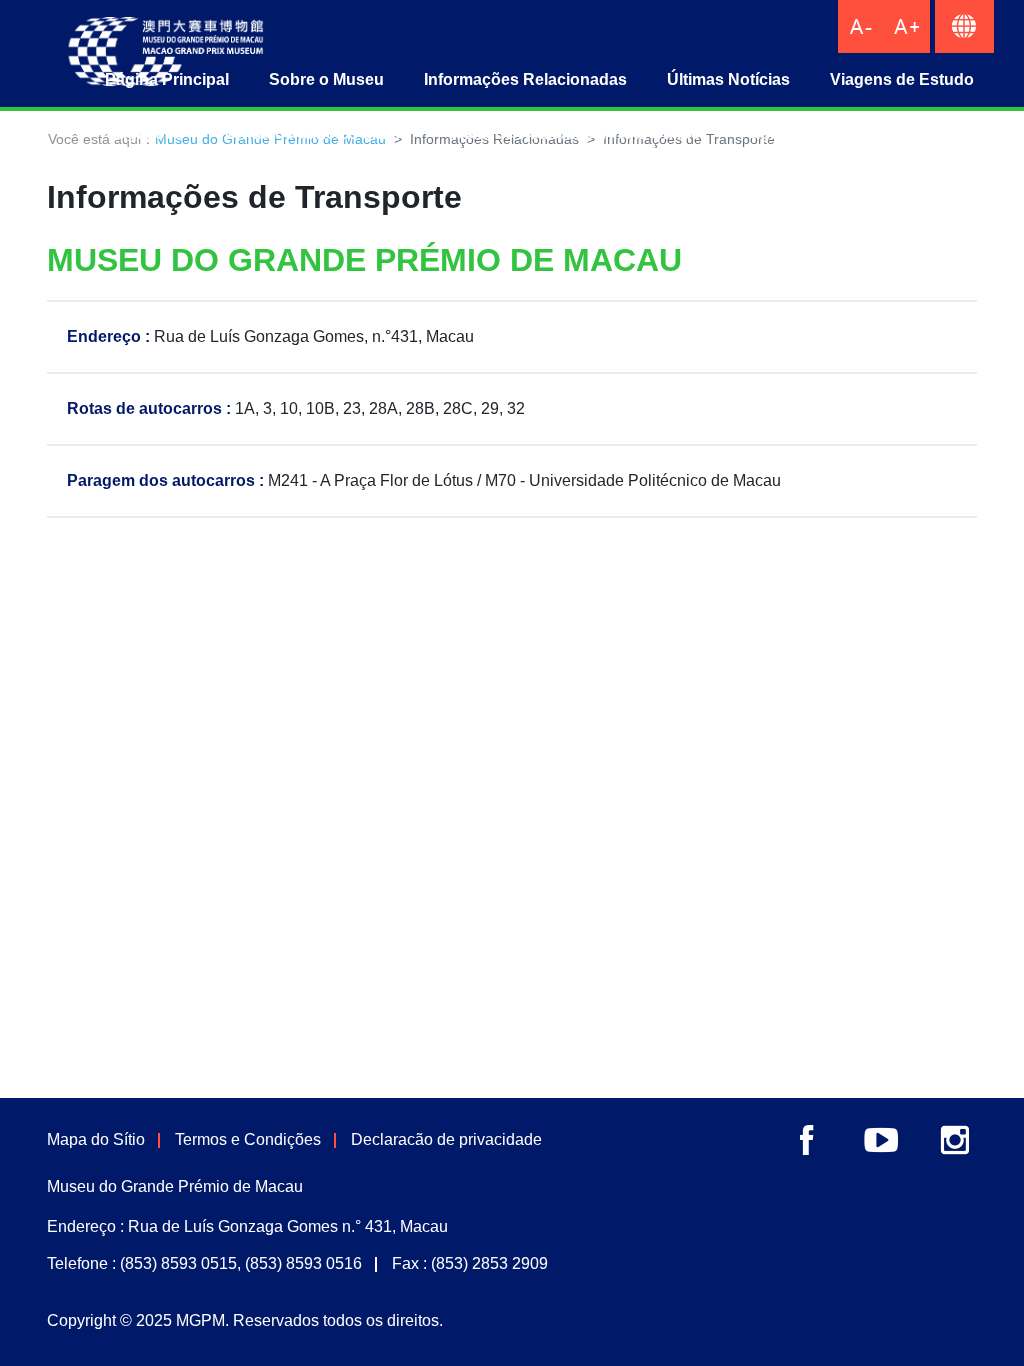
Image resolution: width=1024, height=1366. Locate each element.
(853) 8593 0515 (178, 1263)
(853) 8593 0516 (303, 1263)
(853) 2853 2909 (489, 1263)
